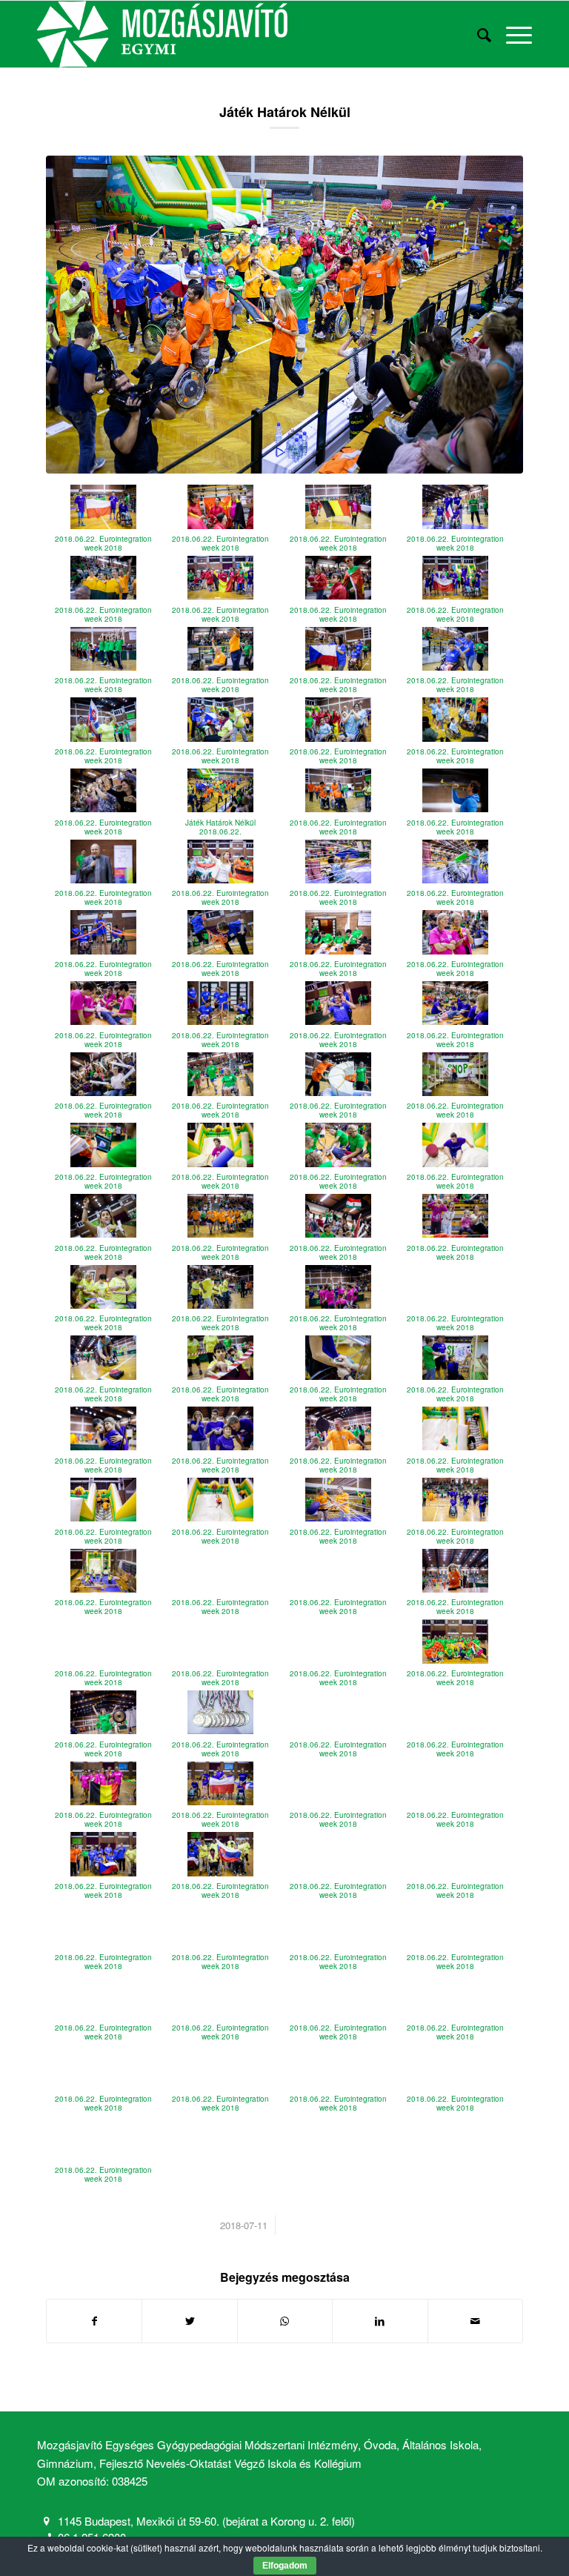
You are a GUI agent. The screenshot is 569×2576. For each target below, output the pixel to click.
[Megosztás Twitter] (189, 2321)
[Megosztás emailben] (475, 2321)
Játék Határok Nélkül (285, 112)
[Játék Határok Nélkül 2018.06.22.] (284, 315)
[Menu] (512, 34)
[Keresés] (477, 34)
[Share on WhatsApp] (285, 2321)
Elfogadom (285, 2566)
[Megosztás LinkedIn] (380, 2321)
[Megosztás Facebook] (94, 2321)
